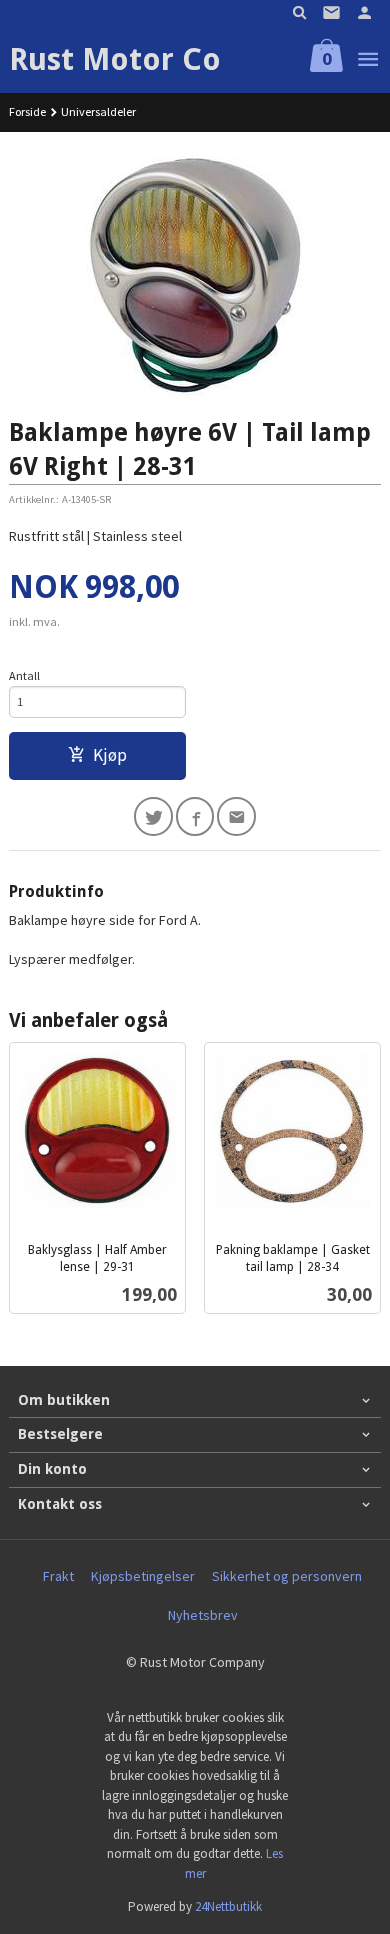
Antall (24, 675)
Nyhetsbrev (203, 1615)
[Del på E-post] (236, 816)
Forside (27, 111)
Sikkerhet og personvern (287, 1576)
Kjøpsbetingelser (143, 1576)
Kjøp (110, 755)
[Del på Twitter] (153, 816)
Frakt (58, 1576)
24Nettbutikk (228, 1906)
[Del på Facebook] (195, 816)
